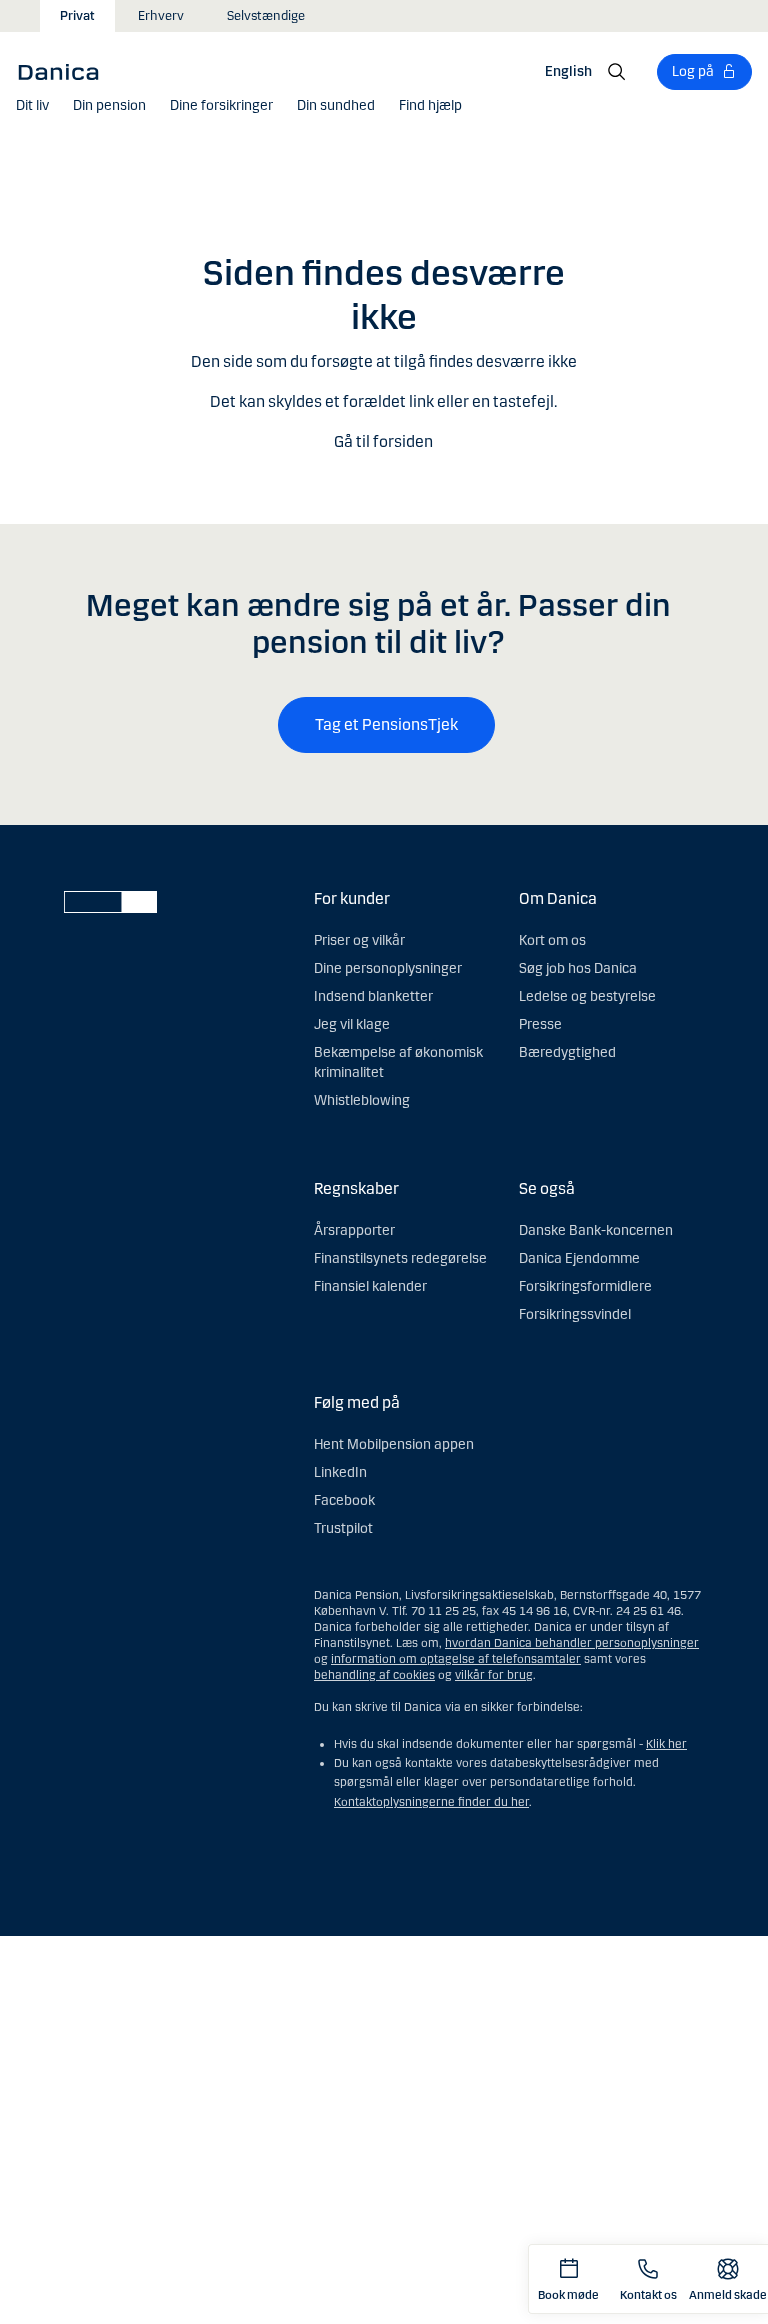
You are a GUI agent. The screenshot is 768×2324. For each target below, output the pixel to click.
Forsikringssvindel (575, 1314)
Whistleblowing (362, 1100)
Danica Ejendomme (579, 1258)
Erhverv (161, 16)
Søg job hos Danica (578, 968)
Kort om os (552, 940)
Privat (77, 16)
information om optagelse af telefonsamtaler (456, 1659)
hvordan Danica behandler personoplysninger (572, 1643)
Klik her (666, 1744)
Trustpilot (343, 1528)
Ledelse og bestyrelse (587, 996)
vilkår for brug (494, 1675)
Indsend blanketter (373, 996)
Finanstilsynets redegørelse (400, 1258)
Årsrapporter (354, 1230)
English (568, 71)
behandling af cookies (374, 1675)
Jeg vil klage (352, 1024)
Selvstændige (266, 16)
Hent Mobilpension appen (394, 1444)
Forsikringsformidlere (585, 1286)
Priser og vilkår (359, 940)
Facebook (344, 1500)
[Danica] (65, 71)
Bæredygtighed (567, 1052)
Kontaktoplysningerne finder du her (431, 1802)
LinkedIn (340, 1472)
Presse (540, 1024)
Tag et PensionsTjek (386, 724)
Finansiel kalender (370, 1286)
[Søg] (617, 72)
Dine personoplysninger (388, 968)
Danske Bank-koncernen (596, 1230)
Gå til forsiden (383, 441)
